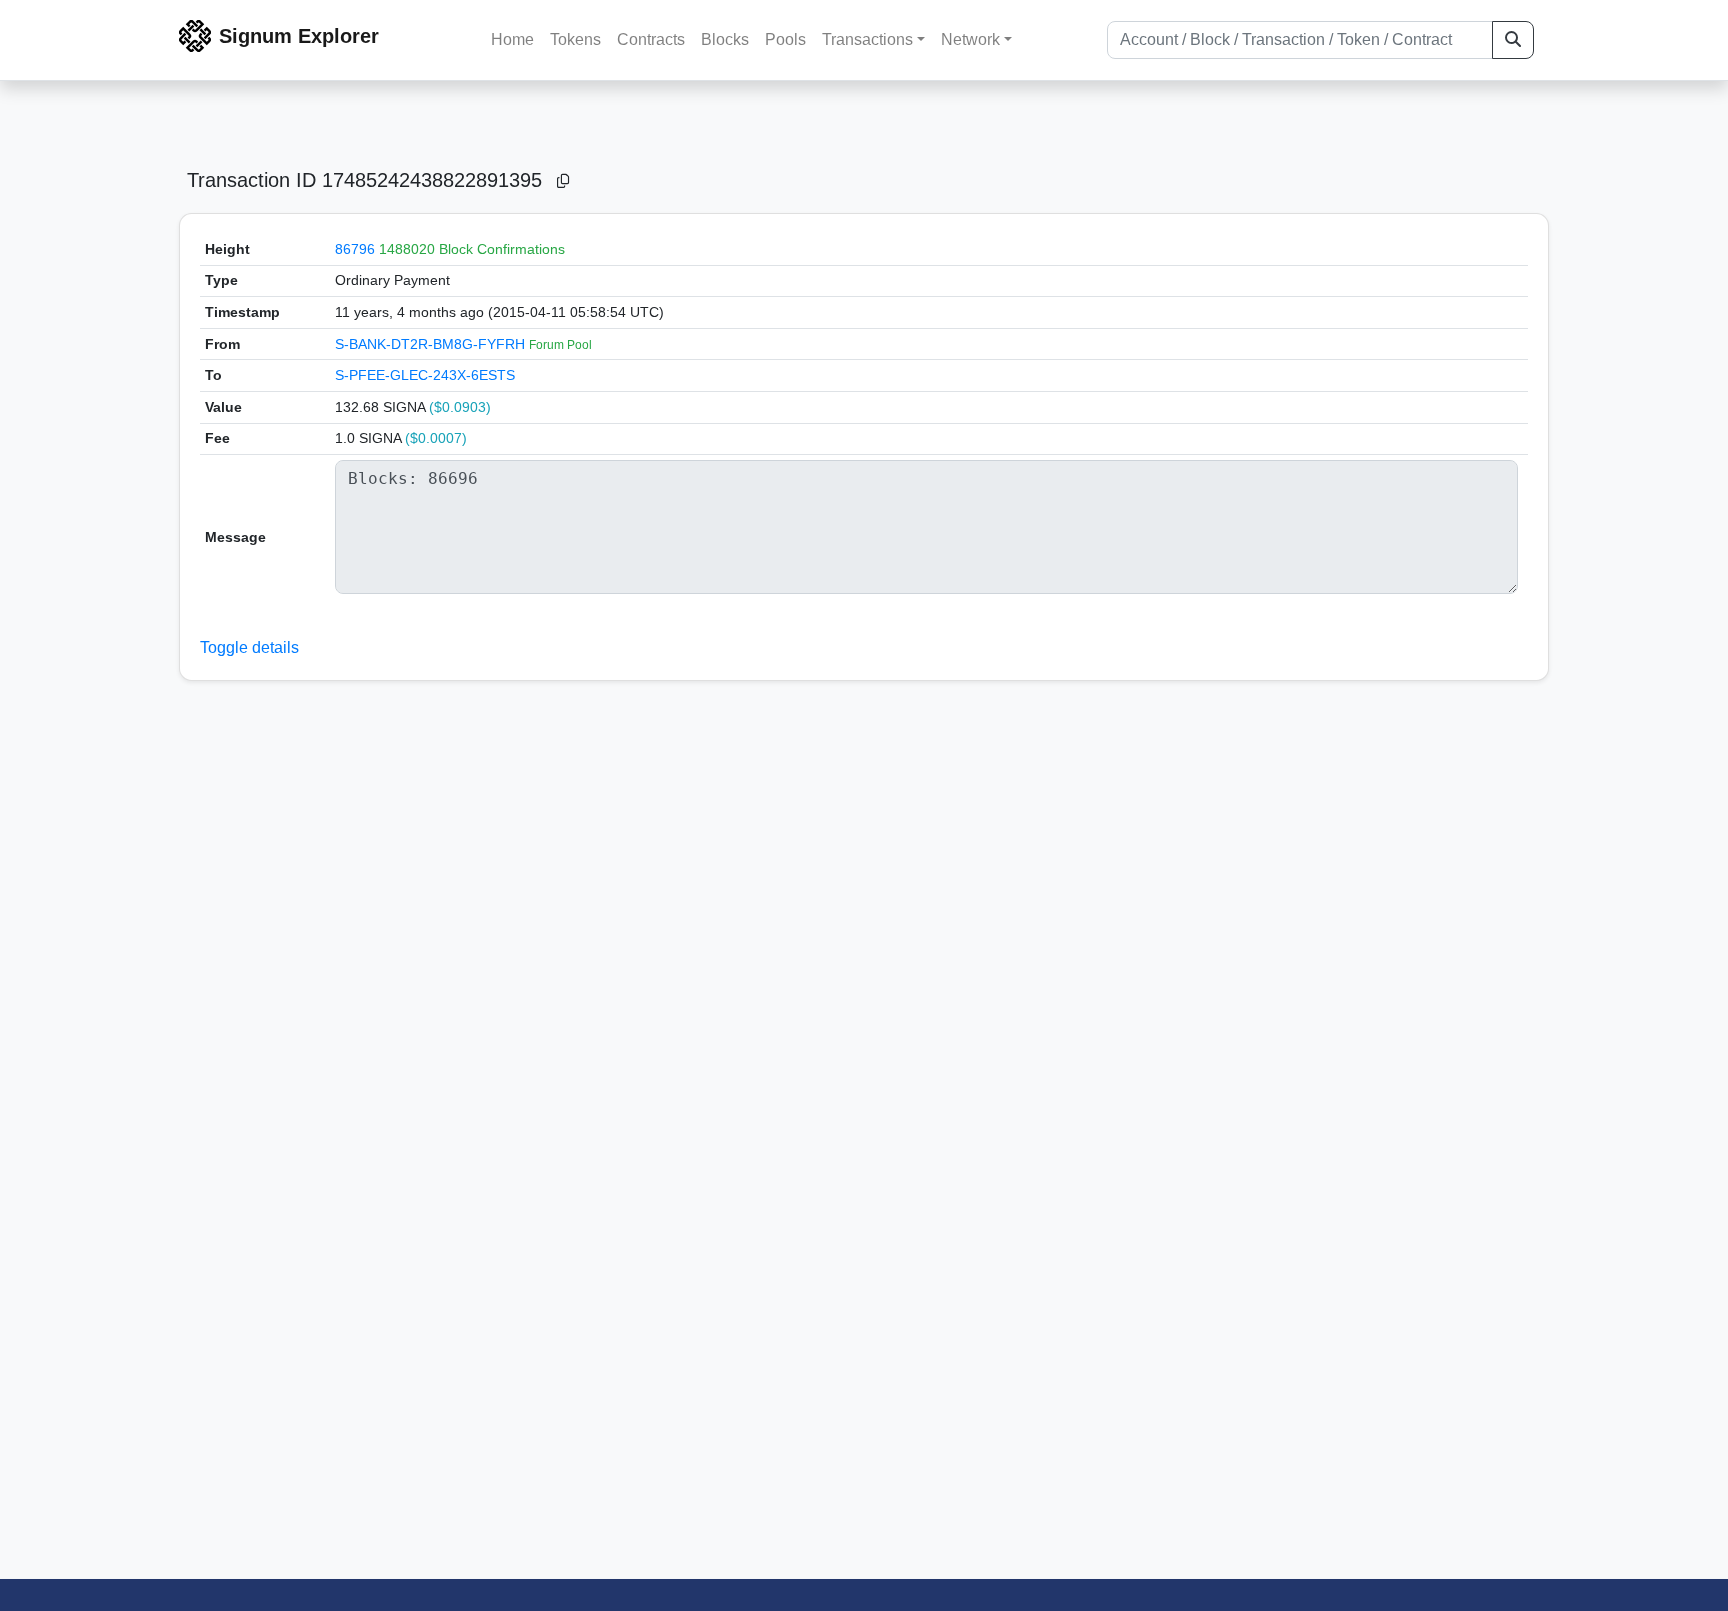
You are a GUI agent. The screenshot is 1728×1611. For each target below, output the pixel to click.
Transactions (867, 39)
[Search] (1513, 40)
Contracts (651, 39)
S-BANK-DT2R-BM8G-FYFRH (432, 344)
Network (970, 39)
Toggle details (249, 647)
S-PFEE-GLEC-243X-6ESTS (425, 375)
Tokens (575, 39)
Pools (785, 39)
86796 (355, 249)
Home (512, 39)
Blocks (725, 39)
